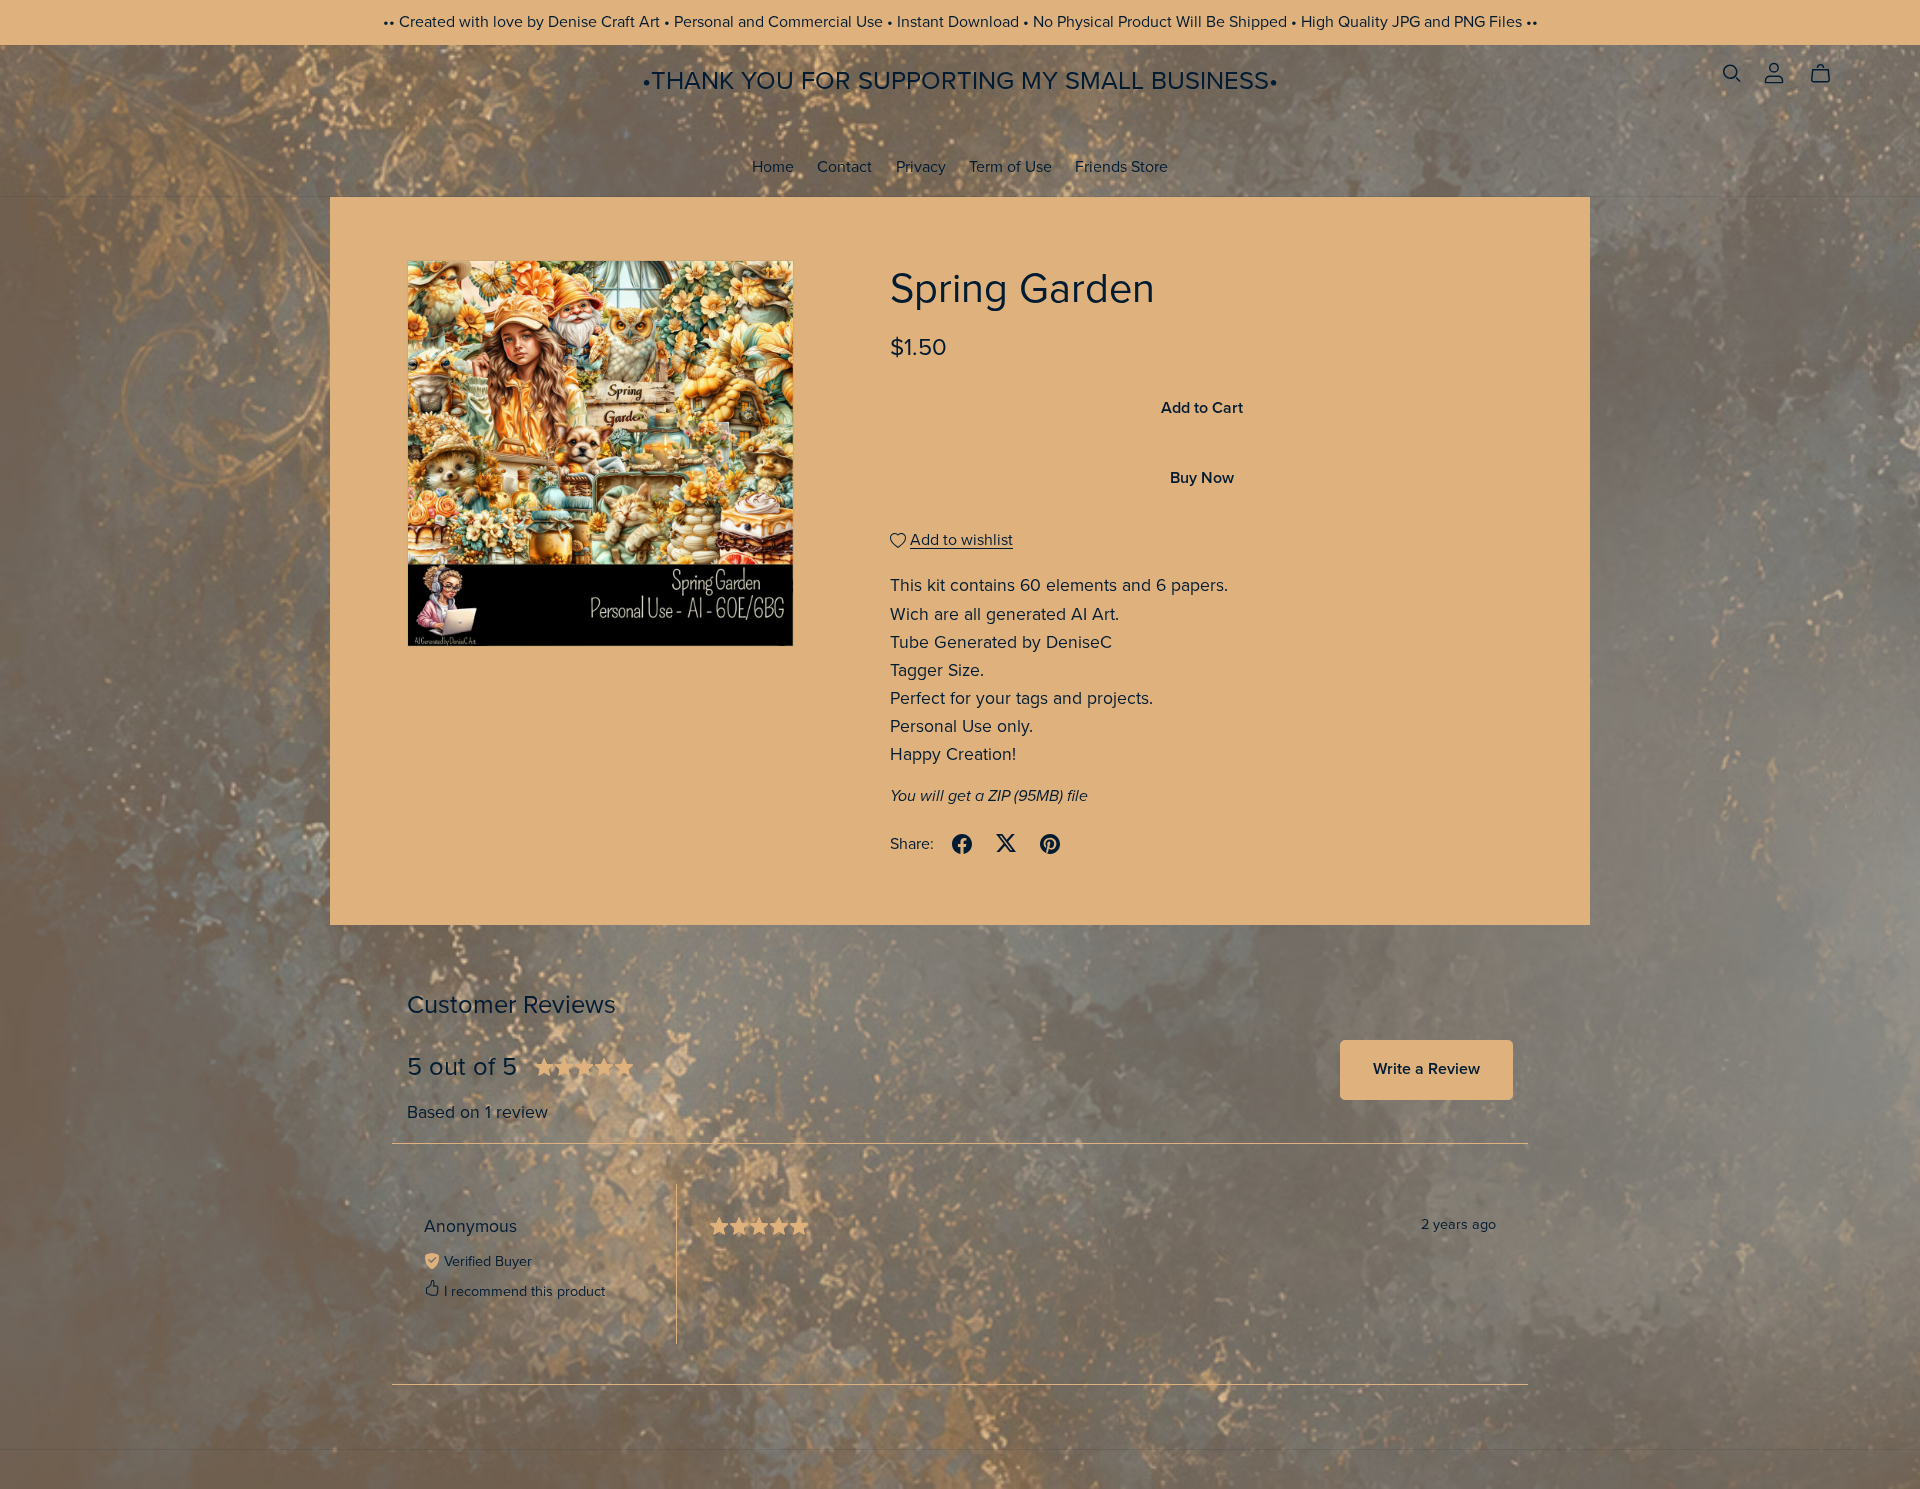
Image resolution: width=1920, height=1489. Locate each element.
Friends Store (1121, 166)
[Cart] (1828, 74)
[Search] (1732, 73)
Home (773, 166)
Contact (844, 166)
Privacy (921, 166)
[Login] (1774, 72)
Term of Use (1010, 166)
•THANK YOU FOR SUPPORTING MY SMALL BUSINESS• (960, 81)
